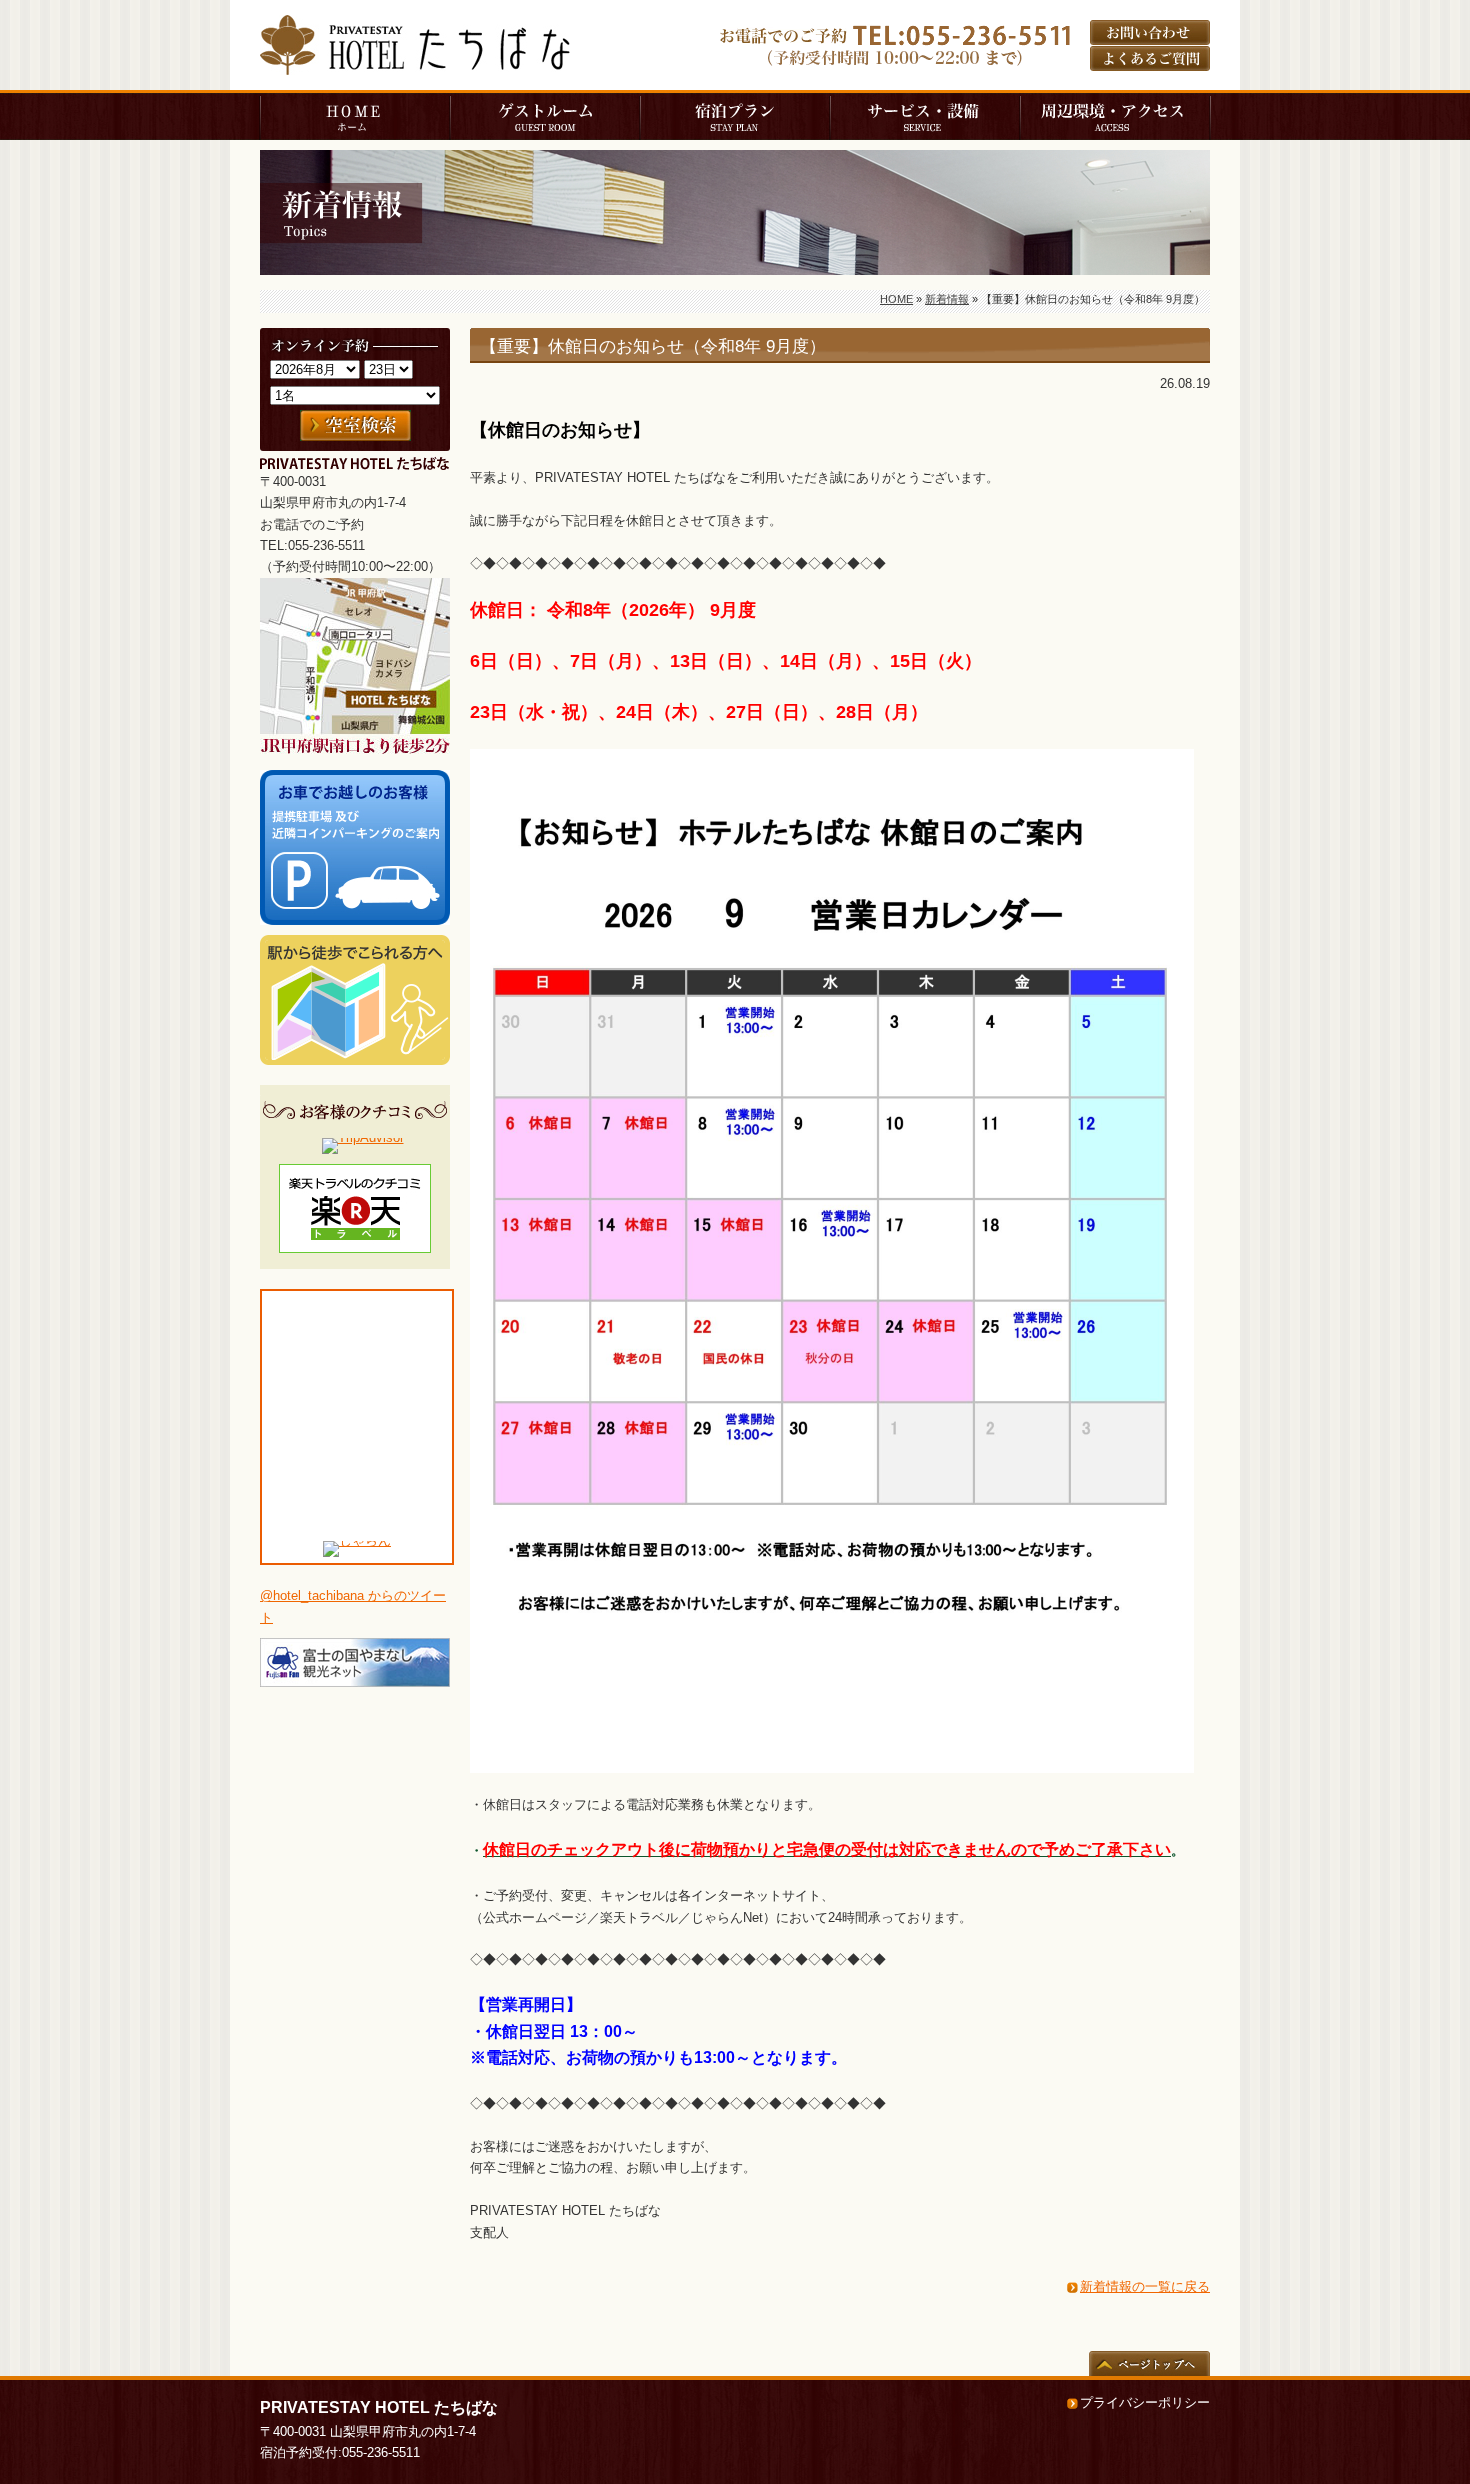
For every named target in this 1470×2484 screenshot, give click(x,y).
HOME (355, 116)
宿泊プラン (735, 116)
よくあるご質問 (1150, 58)
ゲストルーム (545, 116)
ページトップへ (1149, 2363)
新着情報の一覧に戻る (1145, 2286)
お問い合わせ (1150, 32)
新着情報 (947, 299)
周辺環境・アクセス (1115, 116)
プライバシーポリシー (1145, 2402)
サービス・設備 (925, 116)
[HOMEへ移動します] (415, 66)
